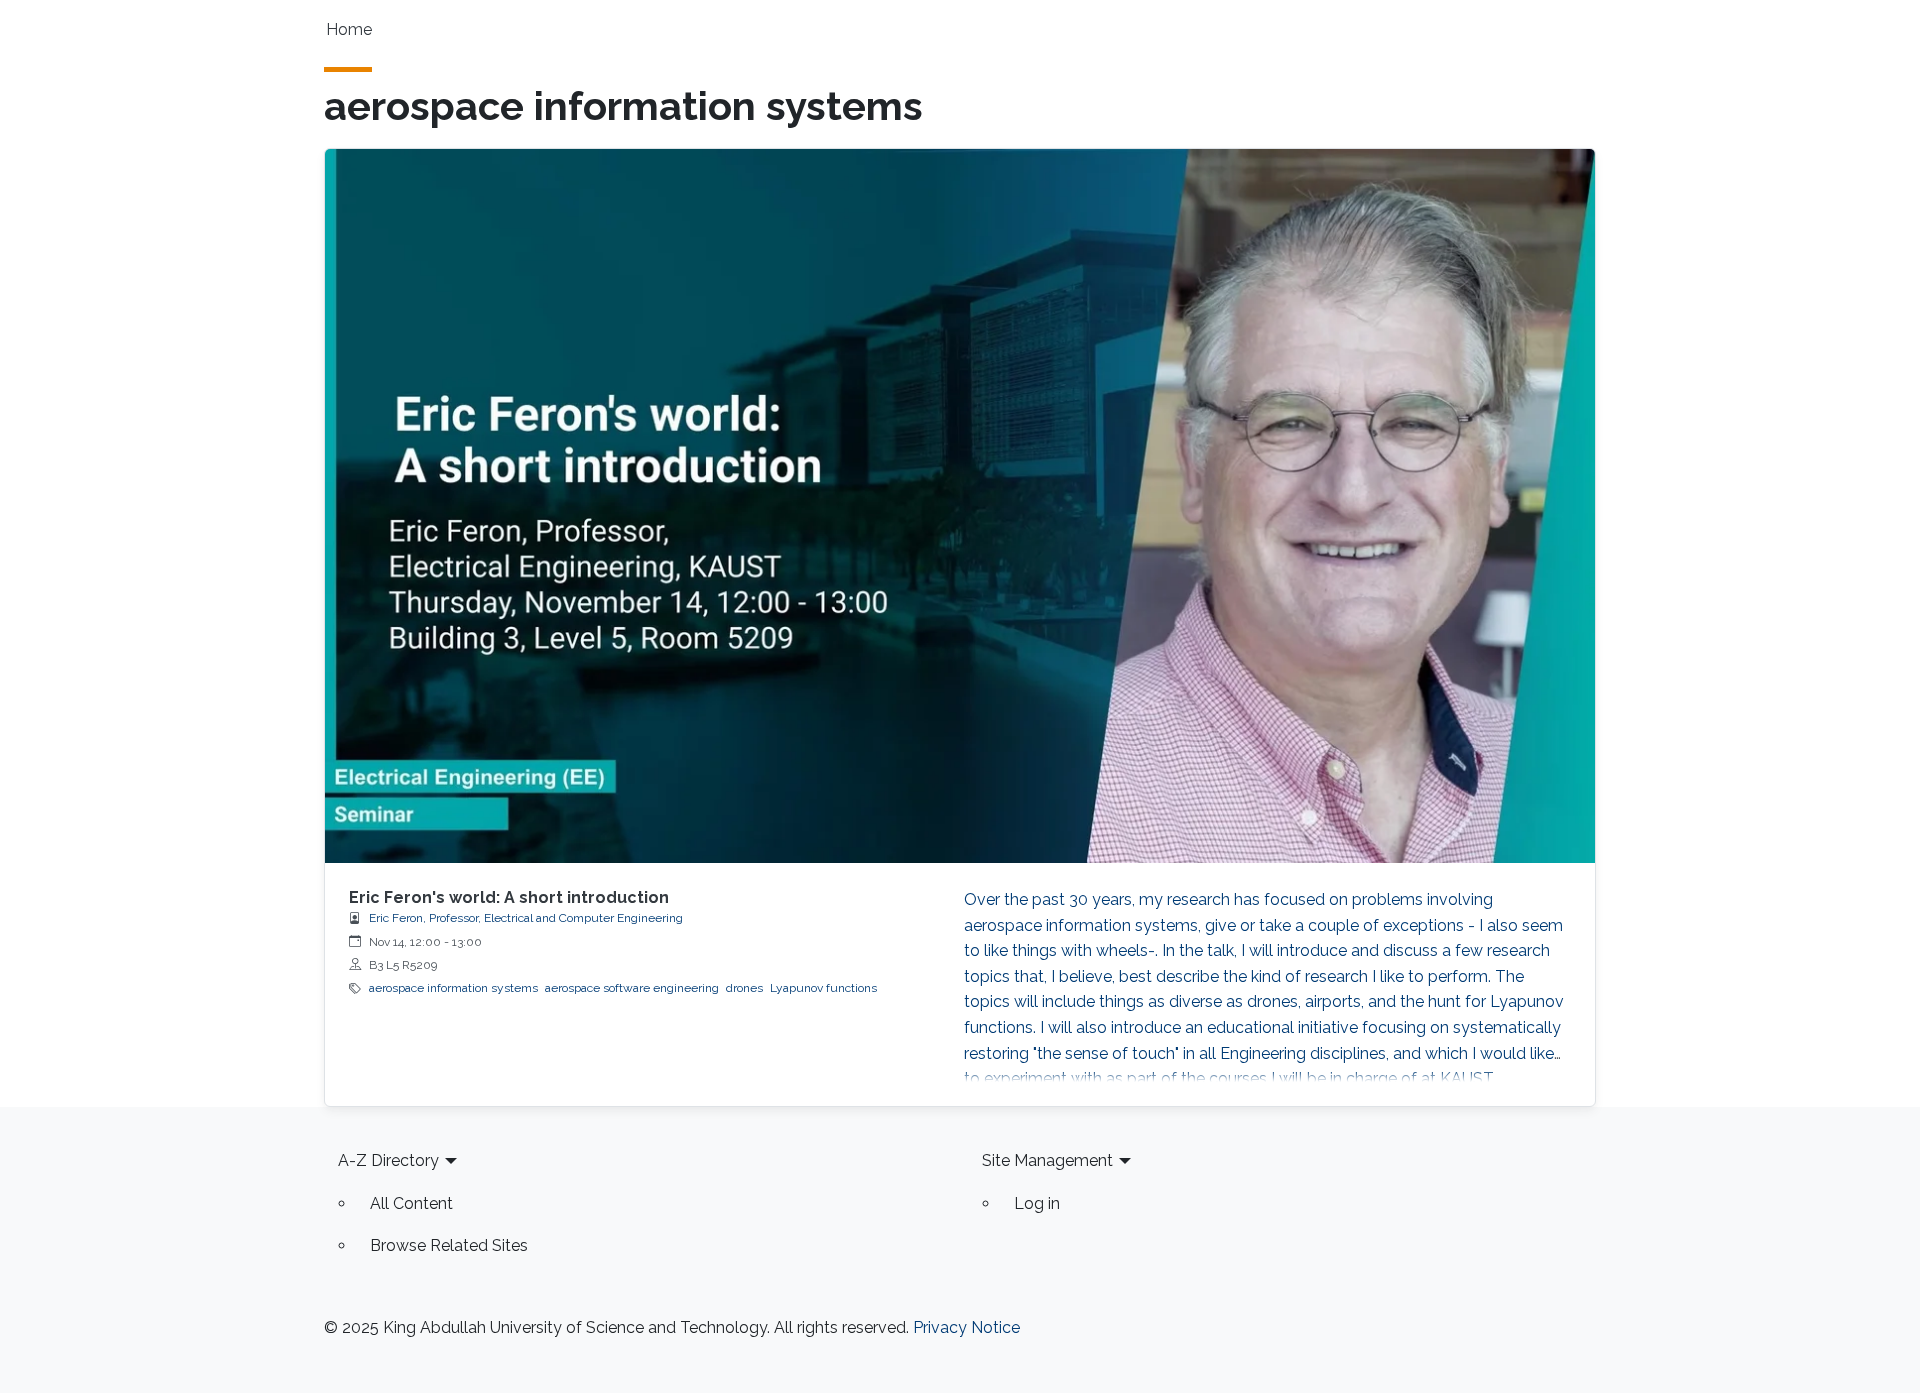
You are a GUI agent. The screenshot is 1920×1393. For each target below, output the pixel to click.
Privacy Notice (966, 1327)
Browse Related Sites (449, 1245)
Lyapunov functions (823, 988)
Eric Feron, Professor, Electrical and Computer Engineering (526, 918)
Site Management (1047, 1160)
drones (744, 988)
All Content (411, 1203)
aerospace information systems (453, 988)
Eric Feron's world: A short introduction (509, 897)
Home (349, 29)
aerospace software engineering (632, 988)
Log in (1037, 1203)
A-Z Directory (388, 1160)
